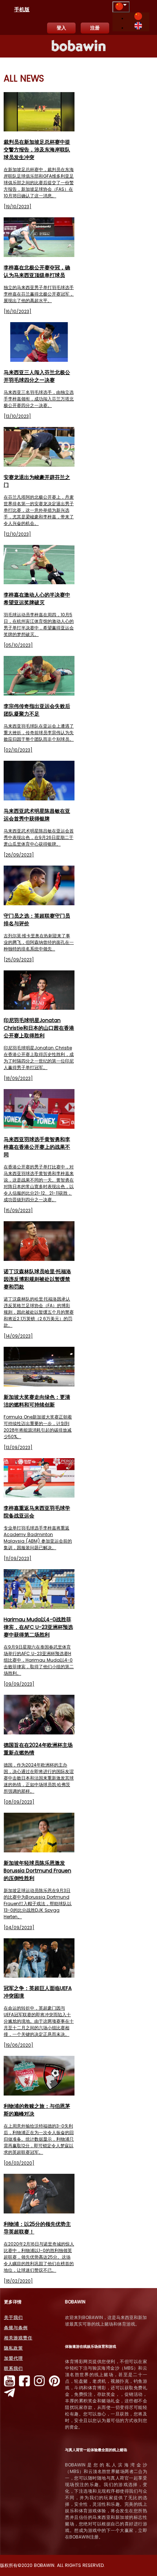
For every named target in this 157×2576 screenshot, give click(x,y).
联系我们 (14, 2368)
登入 (61, 28)
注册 (95, 28)
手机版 (22, 9)
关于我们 (14, 2317)
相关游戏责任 (18, 2338)
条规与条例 (16, 2328)
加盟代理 (14, 2358)
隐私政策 (14, 2348)
